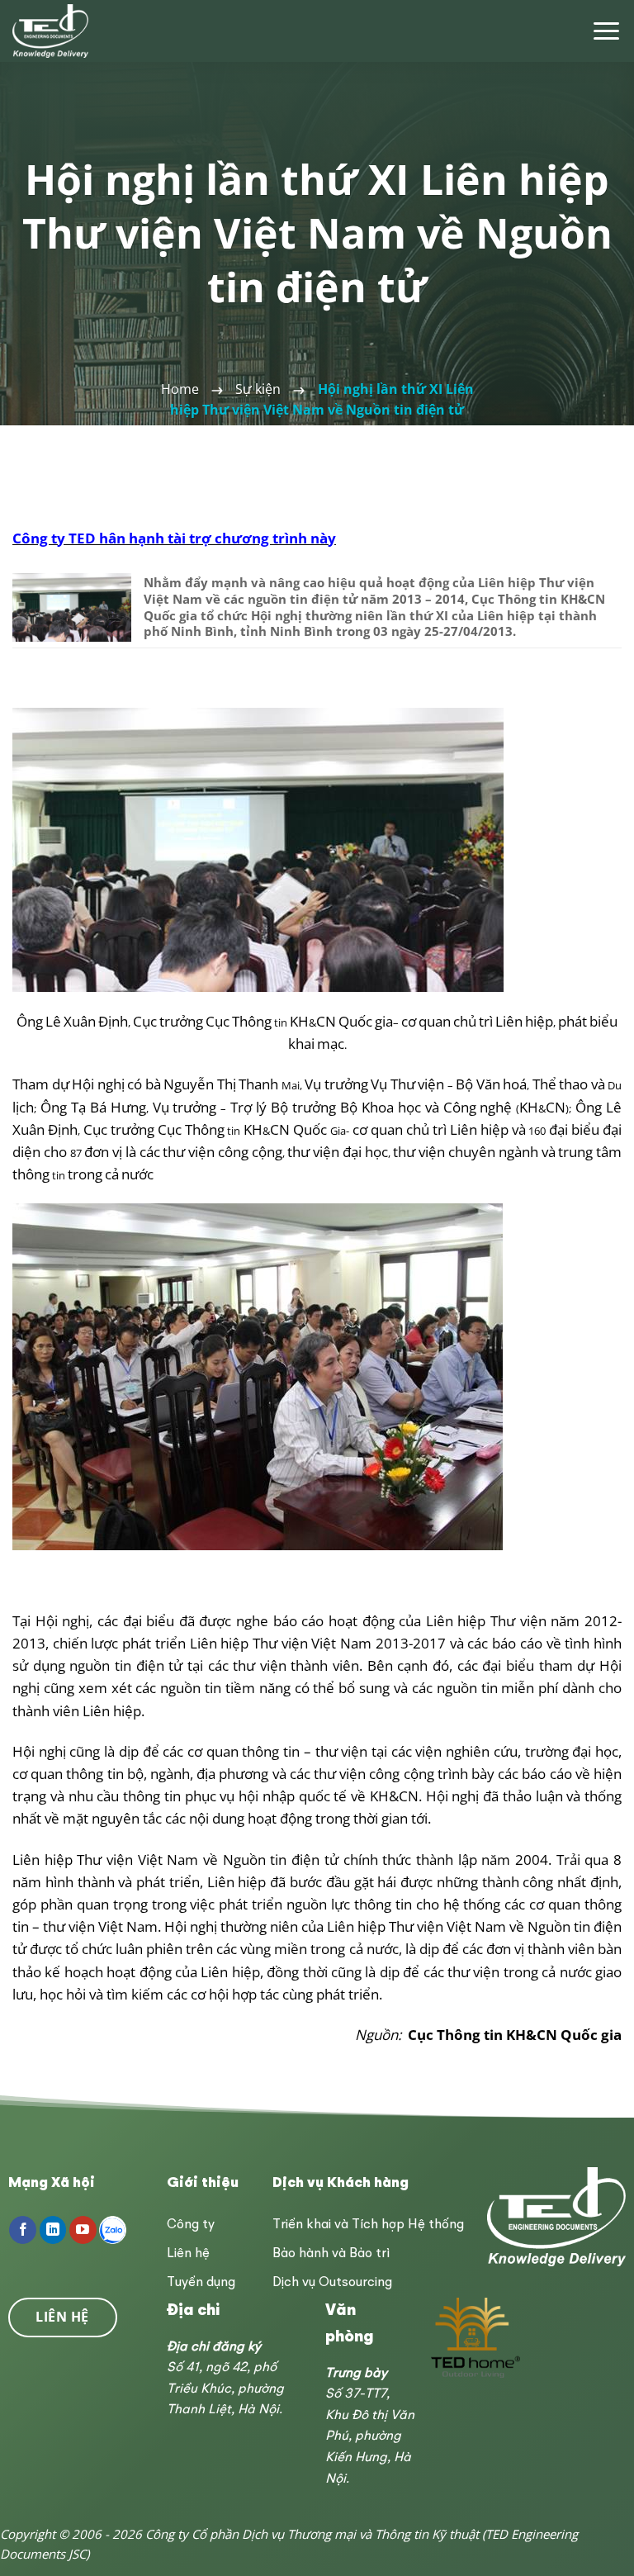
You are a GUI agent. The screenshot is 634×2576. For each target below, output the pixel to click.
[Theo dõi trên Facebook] (23, 2230)
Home (180, 389)
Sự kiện (258, 389)
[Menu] (606, 31)
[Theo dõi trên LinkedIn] (53, 2230)
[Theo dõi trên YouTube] (83, 2230)
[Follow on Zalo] (113, 2230)
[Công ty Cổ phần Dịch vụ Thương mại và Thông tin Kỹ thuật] (52, 31)
